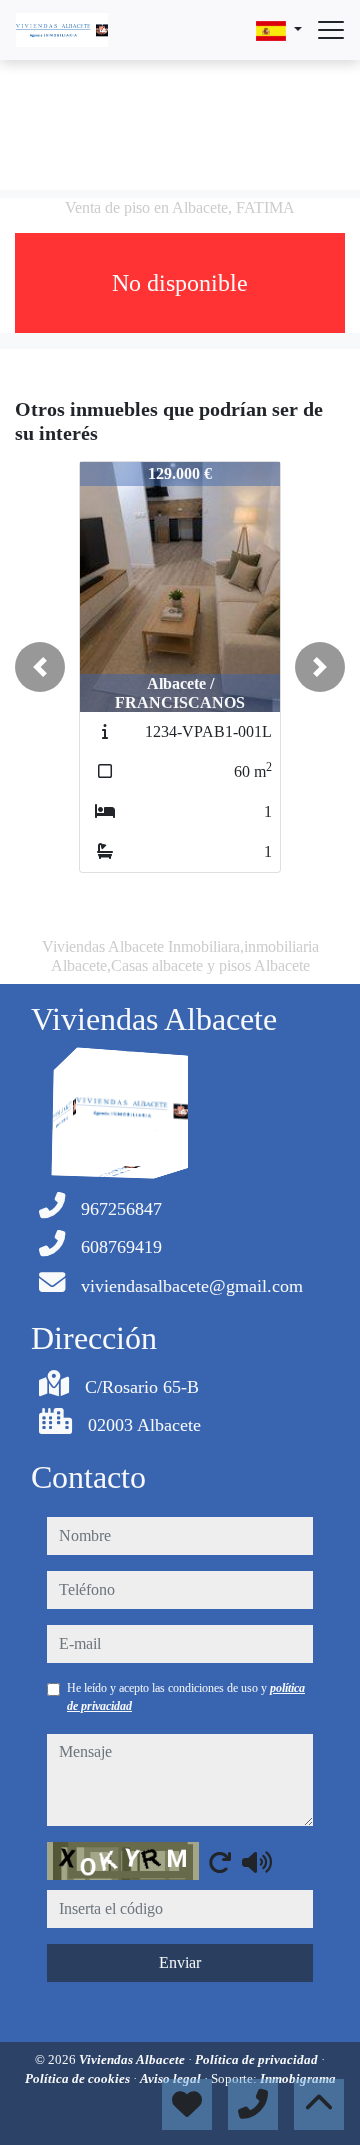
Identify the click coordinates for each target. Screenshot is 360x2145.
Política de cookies (79, 2078)
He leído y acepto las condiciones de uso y (186, 1697)
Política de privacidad (258, 2059)
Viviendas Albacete (133, 2059)
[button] (40, 667)
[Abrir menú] (331, 30)
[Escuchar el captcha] (257, 1862)
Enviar (180, 1962)
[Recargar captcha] (220, 1862)
